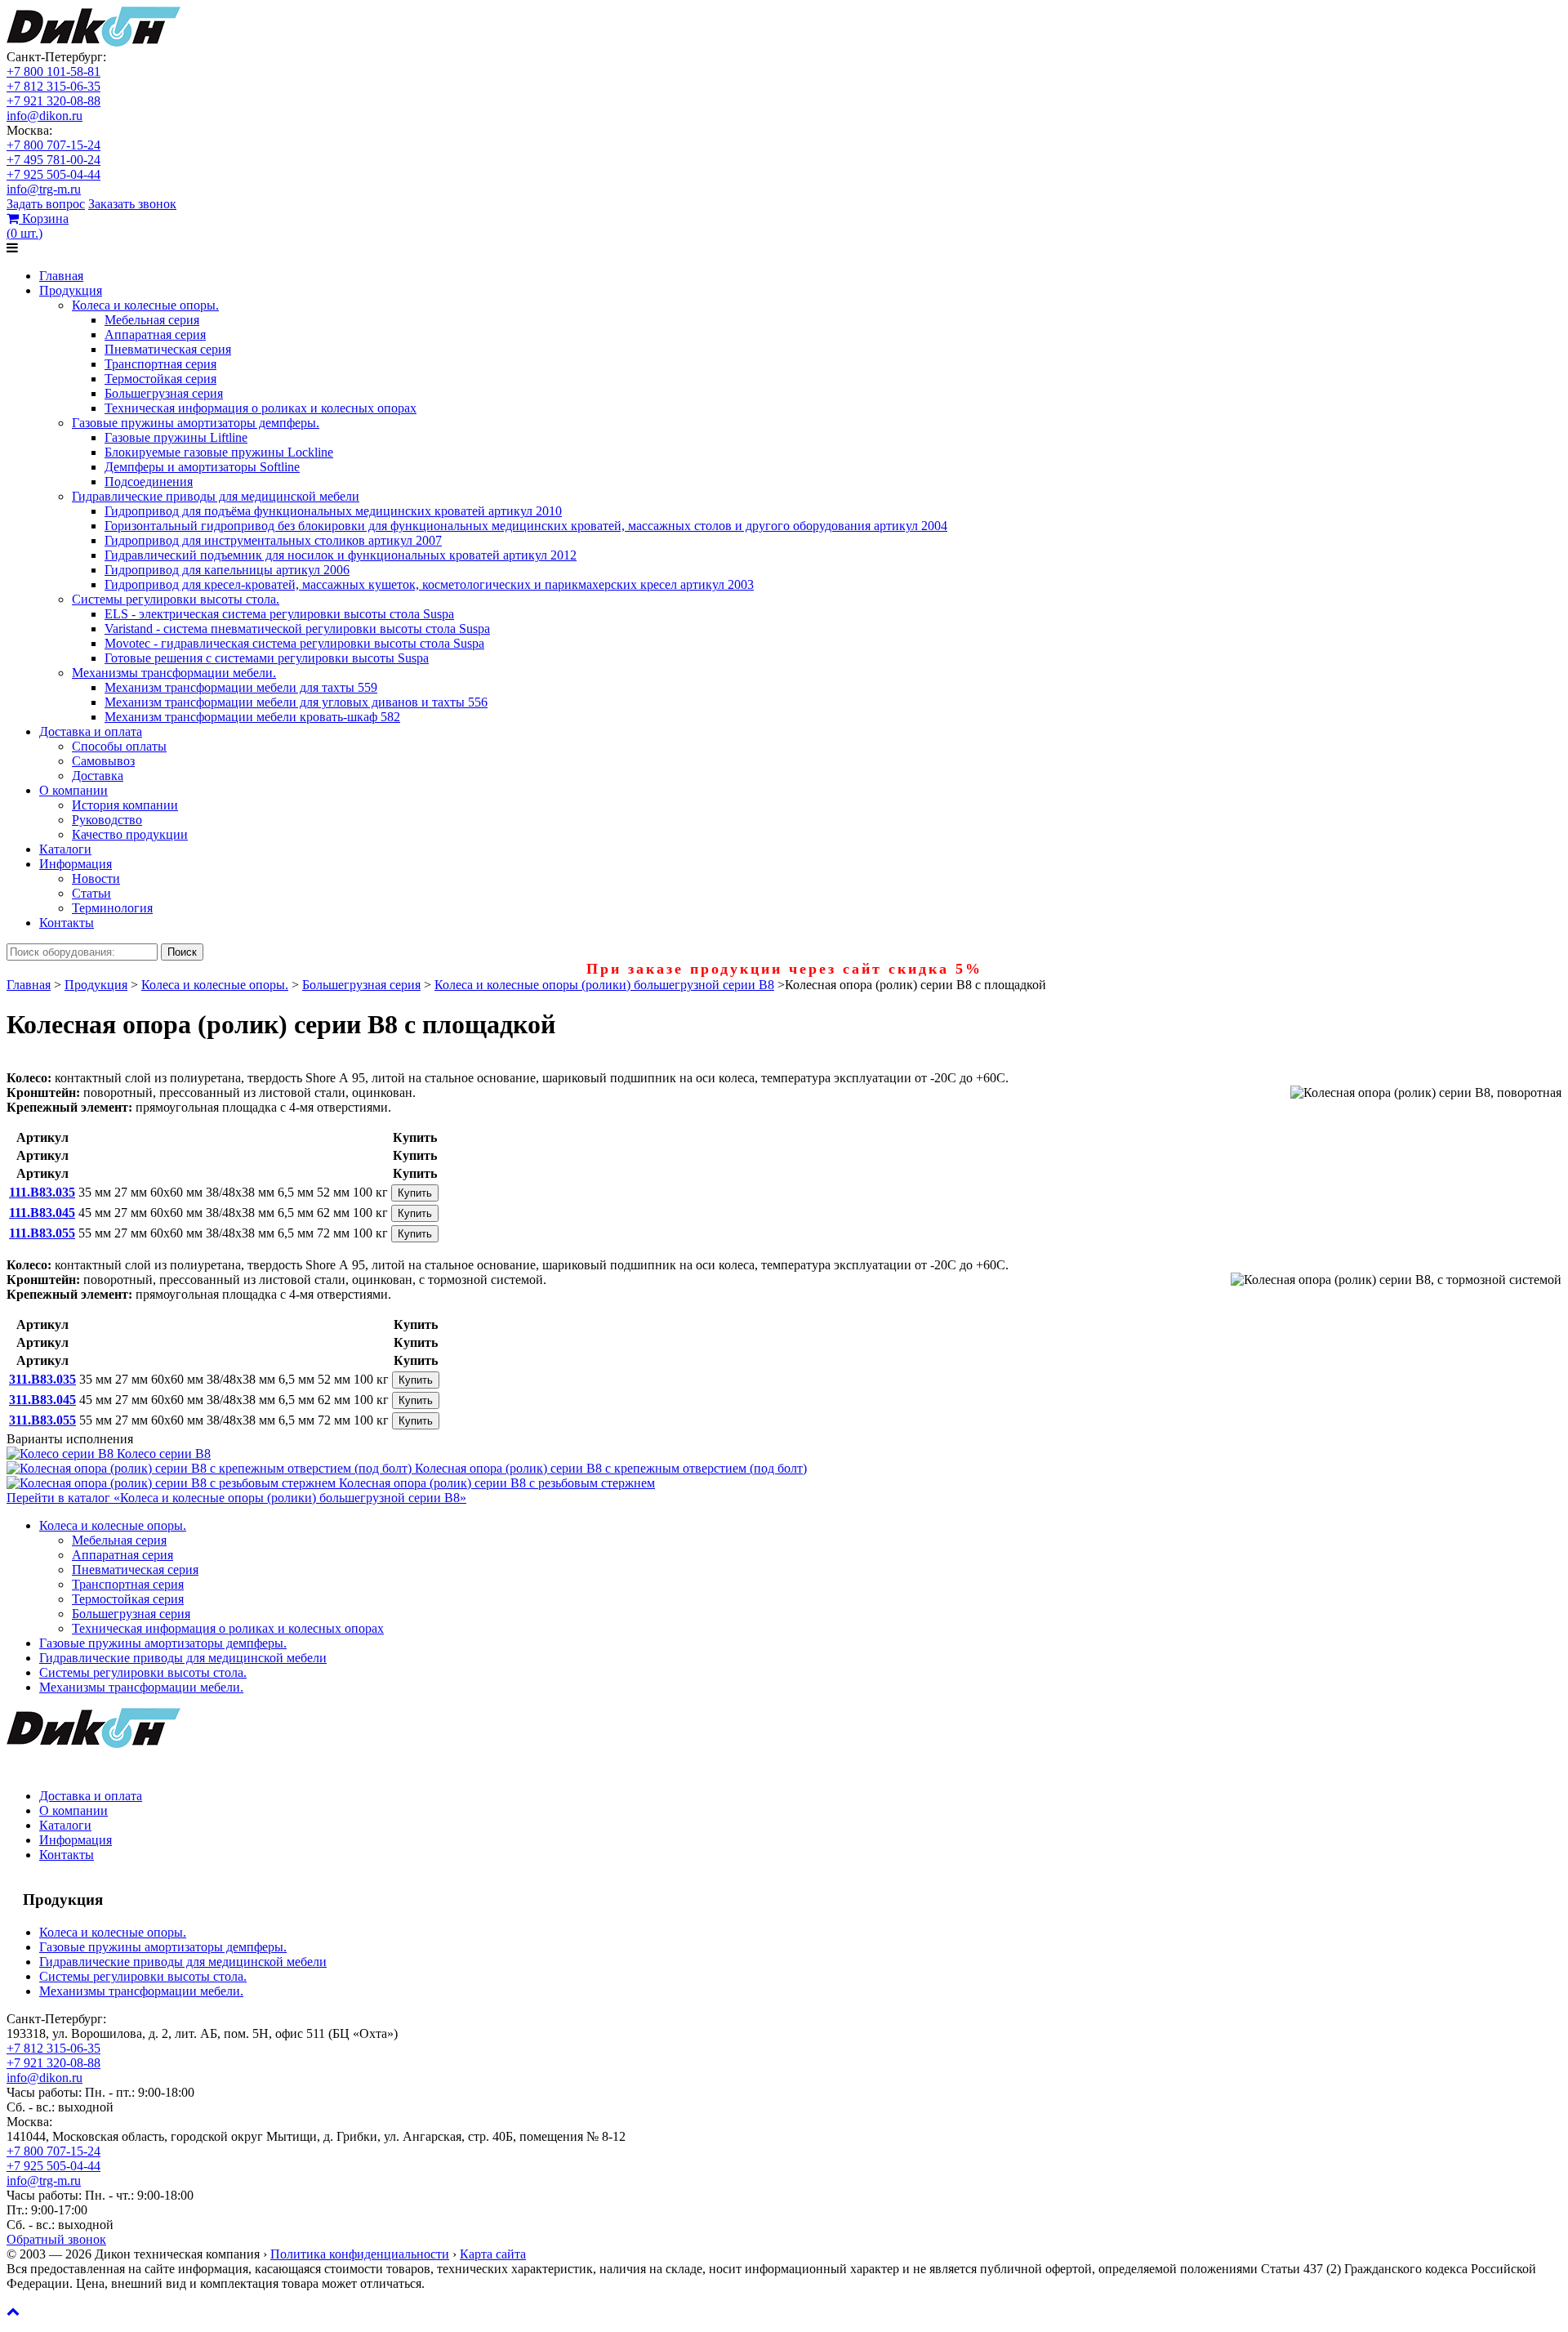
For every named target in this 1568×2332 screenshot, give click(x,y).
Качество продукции (130, 834)
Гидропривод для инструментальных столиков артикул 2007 (273, 540)
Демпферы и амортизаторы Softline (202, 467)
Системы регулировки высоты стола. (176, 599)
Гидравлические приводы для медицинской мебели (216, 496)
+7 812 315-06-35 (53, 86)
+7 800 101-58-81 (53, 71)
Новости (96, 878)
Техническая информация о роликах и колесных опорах (261, 408)
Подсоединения (149, 482)
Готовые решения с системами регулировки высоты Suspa (267, 658)
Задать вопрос (46, 204)
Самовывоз (103, 761)
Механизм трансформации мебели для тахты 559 (241, 687)
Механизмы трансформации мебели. (174, 673)
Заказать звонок (132, 204)
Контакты (67, 923)
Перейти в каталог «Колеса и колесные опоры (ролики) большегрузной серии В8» (236, 1498)
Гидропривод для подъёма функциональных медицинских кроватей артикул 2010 (333, 511)
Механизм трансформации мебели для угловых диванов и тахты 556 (296, 702)
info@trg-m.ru (44, 189)
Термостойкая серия (160, 379)
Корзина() (38, 226)
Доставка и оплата (91, 731)
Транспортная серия (160, 364)
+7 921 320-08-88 (53, 101)
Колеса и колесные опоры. (145, 305)
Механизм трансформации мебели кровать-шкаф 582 (252, 717)
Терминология (112, 908)
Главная (61, 276)
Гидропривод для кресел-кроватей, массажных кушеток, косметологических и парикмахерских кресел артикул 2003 (429, 584)
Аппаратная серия (155, 334)
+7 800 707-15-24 (53, 145)
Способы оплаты (119, 746)
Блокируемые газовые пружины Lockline (219, 452)
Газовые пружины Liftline (176, 437)
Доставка (98, 776)
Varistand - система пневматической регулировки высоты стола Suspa (297, 629)
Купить (415, 1193)
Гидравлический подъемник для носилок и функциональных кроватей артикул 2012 (341, 555)
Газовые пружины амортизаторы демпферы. (196, 423)
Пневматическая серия (168, 349)
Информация (76, 864)
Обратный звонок (56, 2239)
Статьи (91, 893)
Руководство (107, 820)
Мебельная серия (152, 320)
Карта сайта (493, 2254)
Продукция (71, 290)
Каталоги (65, 849)
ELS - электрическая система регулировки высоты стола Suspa (279, 614)
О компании (73, 790)
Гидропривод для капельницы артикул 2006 (227, 570)
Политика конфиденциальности (360, 2254)
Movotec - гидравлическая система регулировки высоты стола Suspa (294, 643)
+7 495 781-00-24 (53, 160)
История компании (125, 805)
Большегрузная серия (164, 393)
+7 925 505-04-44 (53, 174)
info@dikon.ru (45, 116)
